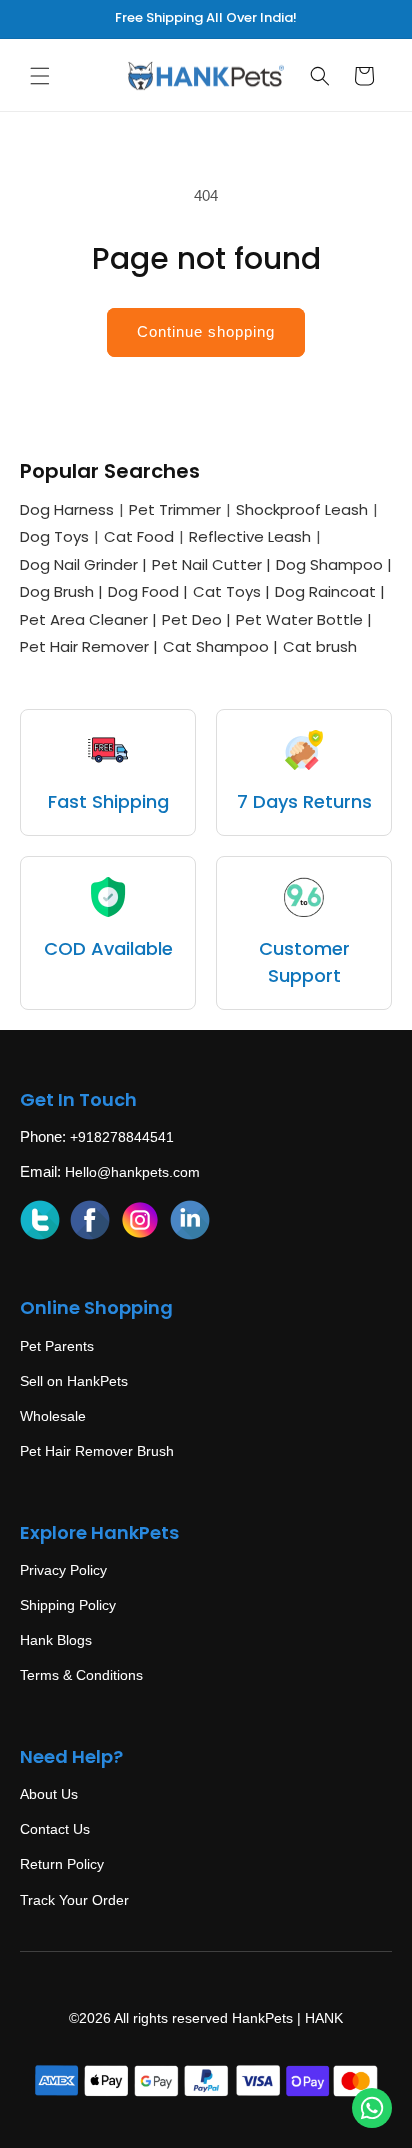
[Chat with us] (372, 2108)
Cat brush (320, 646)
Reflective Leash (250, 536)
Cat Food (139, 536)
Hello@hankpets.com (132, 1172)
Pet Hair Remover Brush (97, 1451)
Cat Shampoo (220, 646)
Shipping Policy (68, 1605)
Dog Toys (54, 536)
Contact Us (55, 1829)
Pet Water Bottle (304, 619)
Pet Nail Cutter (211, 564)
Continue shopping (206, 331)
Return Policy (62, 1864)
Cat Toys (231, 591)
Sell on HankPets (74, 1381)
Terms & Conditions (81, 1675)
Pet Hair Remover (89, 646)
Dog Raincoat (330, 591)
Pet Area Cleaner (88, 619)
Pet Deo (196, 619)
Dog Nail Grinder (83, 564)
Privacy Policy (63, 1570)
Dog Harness (67, 509)
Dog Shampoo (334, 564)
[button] (40, 76)
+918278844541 (122, 1137)
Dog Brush (61, 591)
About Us (49, 1794)
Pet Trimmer (175, 509)
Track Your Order (74, 1900)
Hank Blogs (56, 1640)
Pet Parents (57, 1346)
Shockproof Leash (302, 509)
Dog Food (148, 591)
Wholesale (53, 1416)
